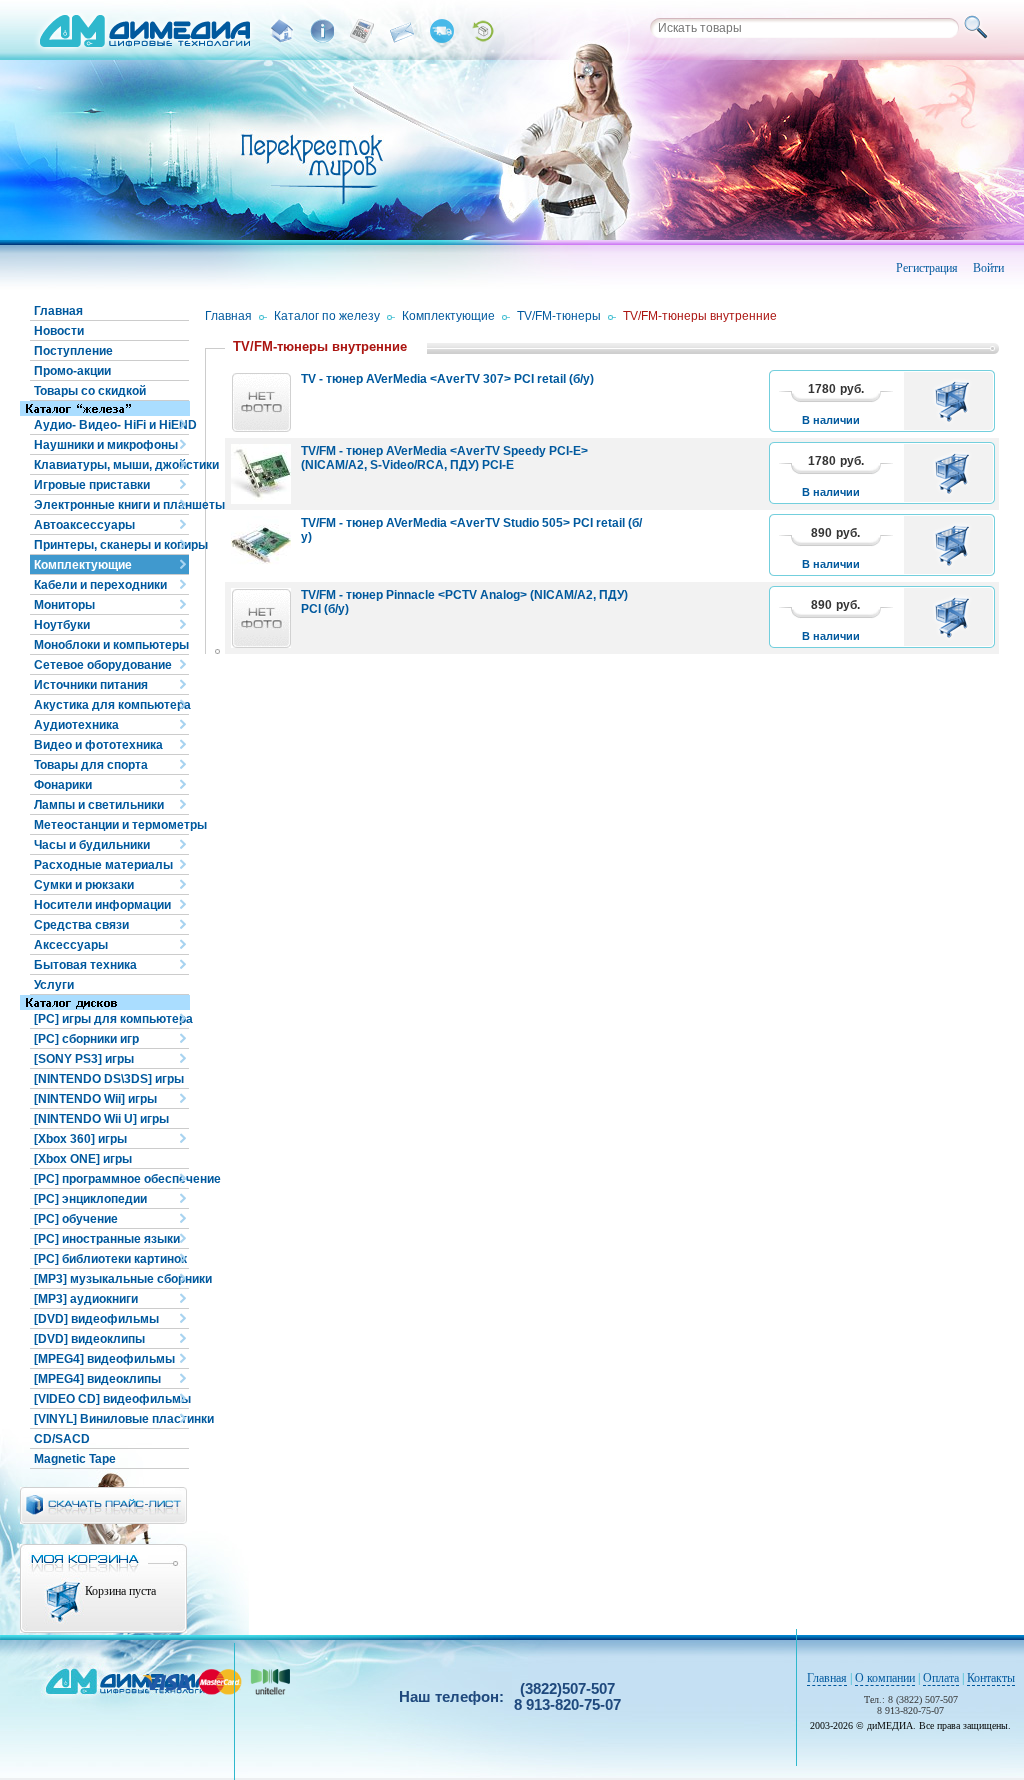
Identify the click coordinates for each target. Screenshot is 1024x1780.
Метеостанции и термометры (111, 825)
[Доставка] (442, 31)
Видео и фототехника (98, 745)
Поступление (73, 351)
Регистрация (927, 268)
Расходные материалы (103, 865)
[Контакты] (402, 31)
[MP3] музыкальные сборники (111, 1279)
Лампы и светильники (99, 805)
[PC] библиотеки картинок (110, 1259)
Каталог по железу (327, 316)
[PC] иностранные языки (107, 1239)
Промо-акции (72, 371)
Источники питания (91, 685)
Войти (988, 268)
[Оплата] (362, 31)
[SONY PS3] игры (84, 1059)
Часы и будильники (92, 845)
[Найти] (979, 28)
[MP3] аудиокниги (86, 1299)
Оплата (941, 1678)
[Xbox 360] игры (80, 1139)
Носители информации (102, 905)
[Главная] (282, 31)
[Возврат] (482, 31)
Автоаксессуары (84, 525)
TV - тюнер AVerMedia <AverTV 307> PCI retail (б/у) (447, 379)
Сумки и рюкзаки (84, 885)
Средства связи (81, 925)
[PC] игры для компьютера (111, 1019)
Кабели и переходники (100, 585)
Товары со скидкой (90, 391)
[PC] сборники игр (86, 1039)
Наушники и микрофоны (106, 445)
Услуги (54, 985)
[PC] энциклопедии (90, 1199)
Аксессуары (71, 945)
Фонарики (63, 785)
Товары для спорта (91, 765)
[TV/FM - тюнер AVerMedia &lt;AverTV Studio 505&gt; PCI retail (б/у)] (261, 546)
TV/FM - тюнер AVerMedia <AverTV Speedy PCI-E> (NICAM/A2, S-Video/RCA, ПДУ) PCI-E (444, 458)
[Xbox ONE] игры (83, 1159)
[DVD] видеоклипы (89, 1339)
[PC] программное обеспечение (111, 1179)
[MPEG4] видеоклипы (97, 1379)
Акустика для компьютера (111, 705)
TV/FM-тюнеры (559, 316)
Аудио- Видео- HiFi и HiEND (111, 425)
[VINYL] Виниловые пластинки (111, 1419)
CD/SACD (62, 1439)
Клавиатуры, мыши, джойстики (111, 465)
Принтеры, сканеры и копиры (111, 545)
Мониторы (64, 605)
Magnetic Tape (75, 1459)
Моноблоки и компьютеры (111, 645)
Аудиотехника (76, 725)
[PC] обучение (76, 1219)
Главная (58, 311)
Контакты (991, 1678)
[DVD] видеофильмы (96, 1319)
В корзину (955, 401)
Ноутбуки (62, 625)
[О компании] (322, 31)
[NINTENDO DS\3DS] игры (109, 1079)
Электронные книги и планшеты (111, 505)
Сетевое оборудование (103, 665)
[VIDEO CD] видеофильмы (111, 1399)
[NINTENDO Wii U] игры (101, 1119)
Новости (59, 331)
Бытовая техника (85, 965)
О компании (885, 1678)
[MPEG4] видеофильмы (104, 1359)
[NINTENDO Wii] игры (95, 1099)
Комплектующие (83, 565)
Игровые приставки (92, 485)
